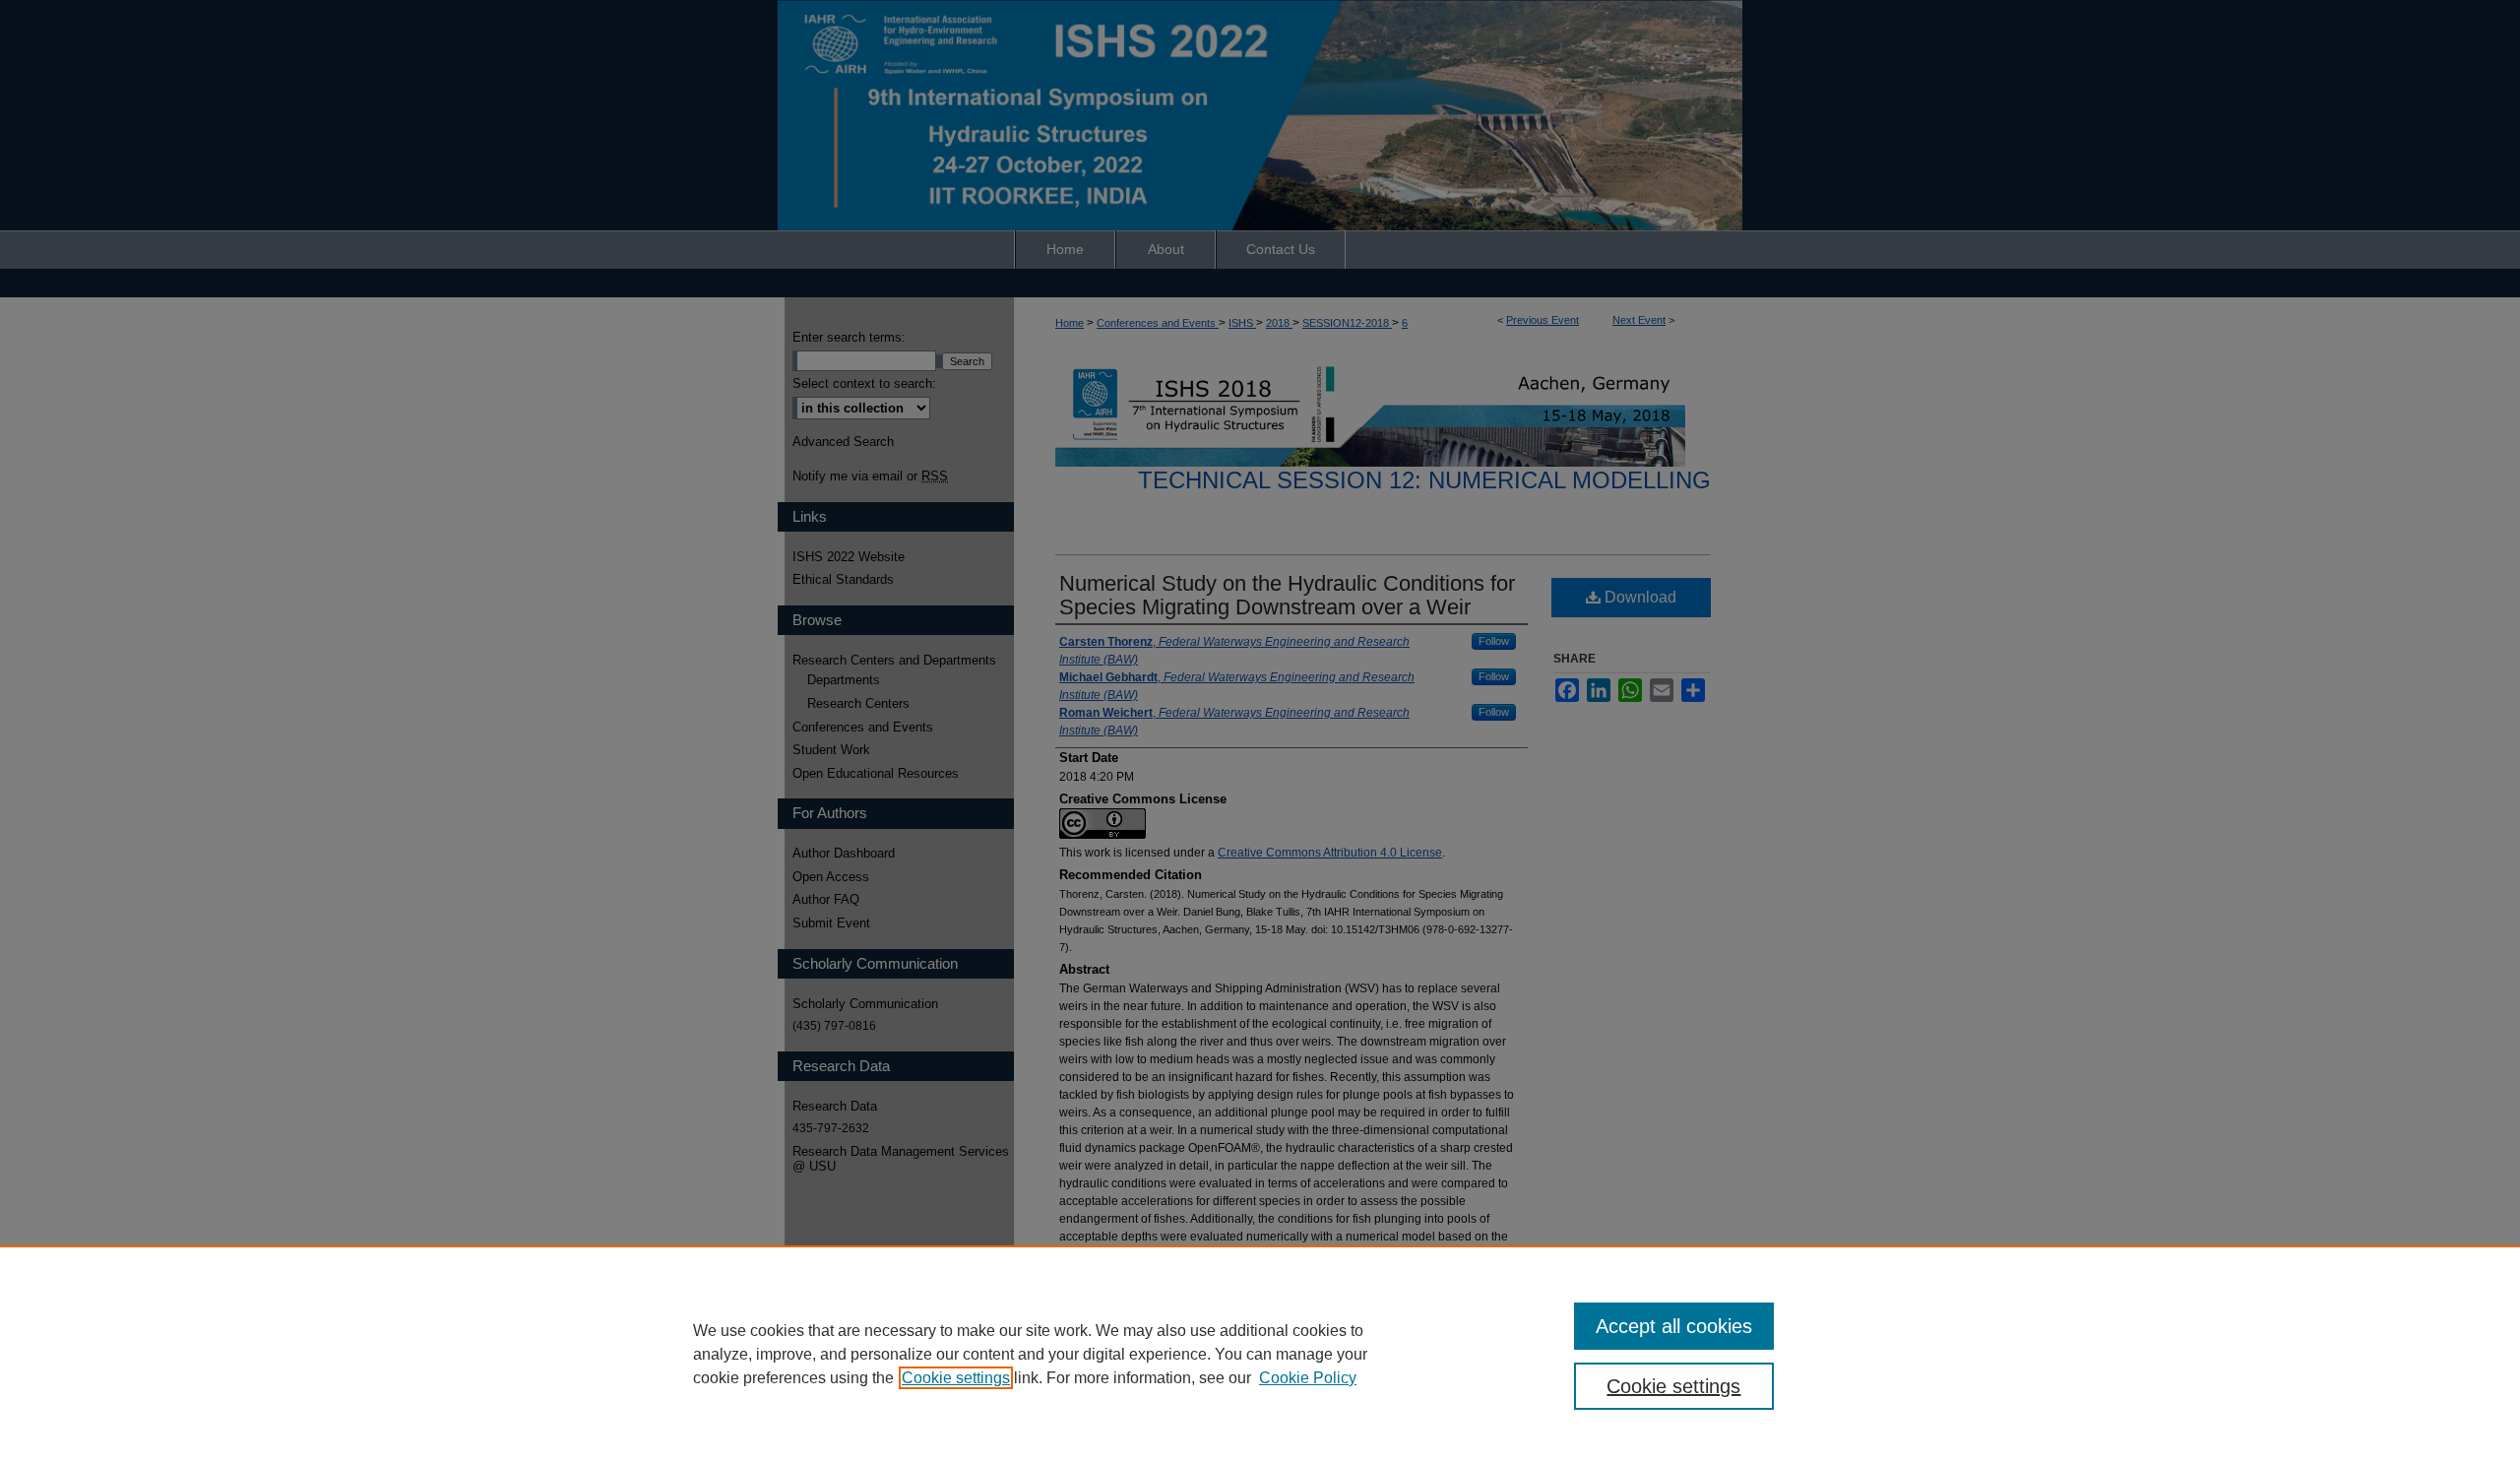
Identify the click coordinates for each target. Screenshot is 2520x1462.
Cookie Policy (1308, 1378)
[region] (1260, 1354)
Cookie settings (956, 1378)
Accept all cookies (1674, 1326)
